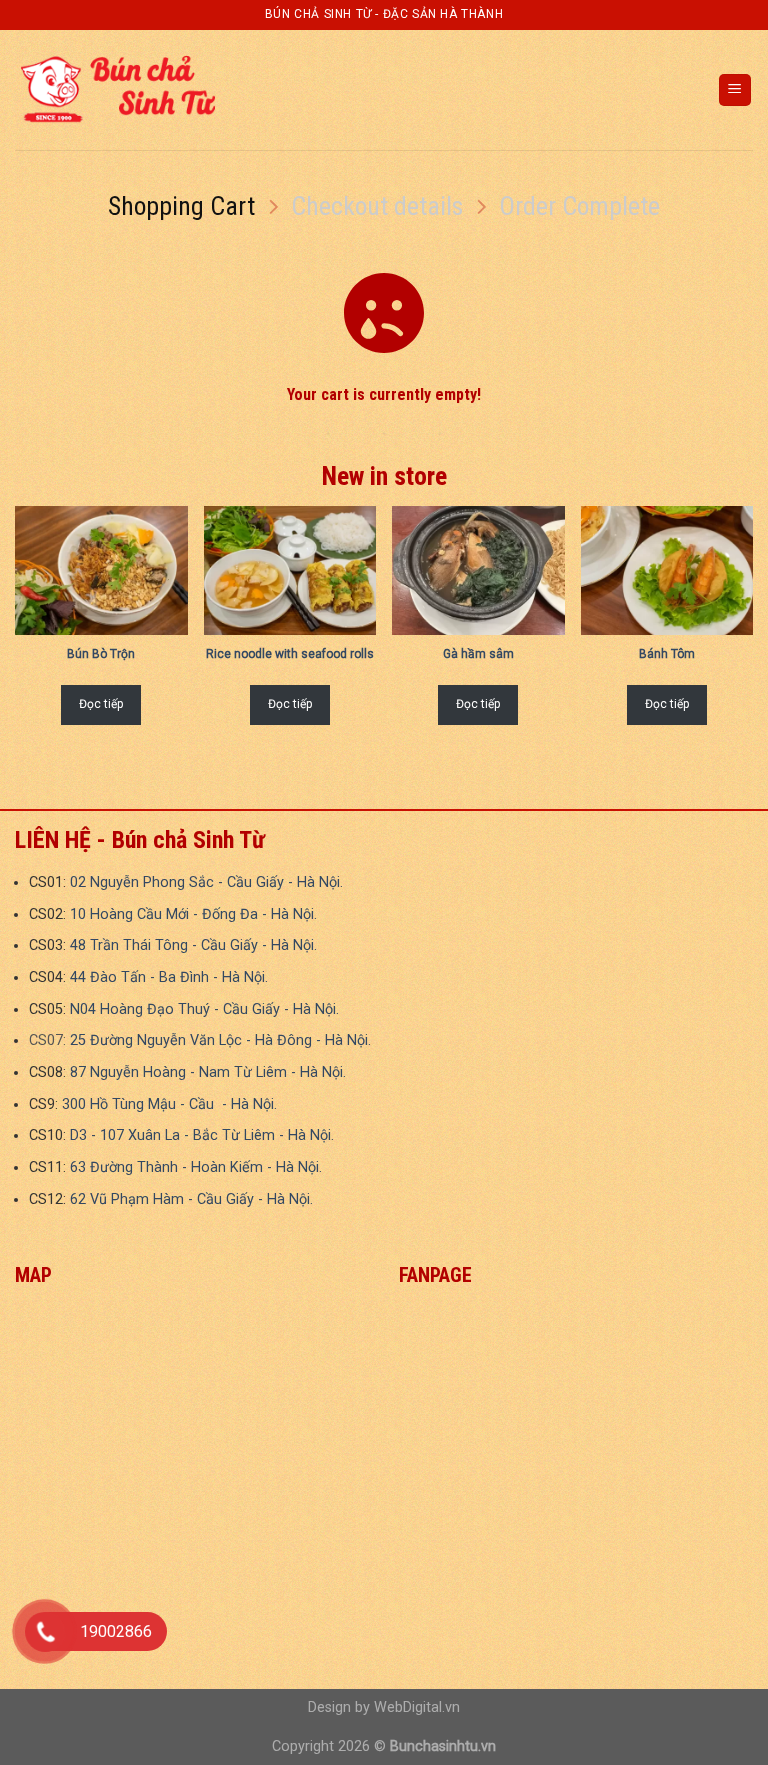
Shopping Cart (181, 206)
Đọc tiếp (101, 704)
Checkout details (377, 206)
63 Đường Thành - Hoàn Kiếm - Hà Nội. (196, 1167)
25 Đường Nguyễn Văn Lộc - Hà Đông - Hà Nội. (220, 1040)
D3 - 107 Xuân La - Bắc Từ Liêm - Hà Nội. (202, 1135)
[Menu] (735, 90)
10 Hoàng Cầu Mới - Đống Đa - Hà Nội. (193, 914)
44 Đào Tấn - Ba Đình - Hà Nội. (169, 977)
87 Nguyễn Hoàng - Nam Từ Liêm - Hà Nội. (208, 1072)
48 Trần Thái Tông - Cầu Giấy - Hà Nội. (193, 945)
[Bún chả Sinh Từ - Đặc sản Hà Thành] (115, 89)
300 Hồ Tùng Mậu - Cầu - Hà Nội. (169, 1104)
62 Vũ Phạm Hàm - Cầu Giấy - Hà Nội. (191, 1199)
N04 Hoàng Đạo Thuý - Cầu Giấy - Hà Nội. (204, 1009)
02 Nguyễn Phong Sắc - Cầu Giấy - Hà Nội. (206, 882)
